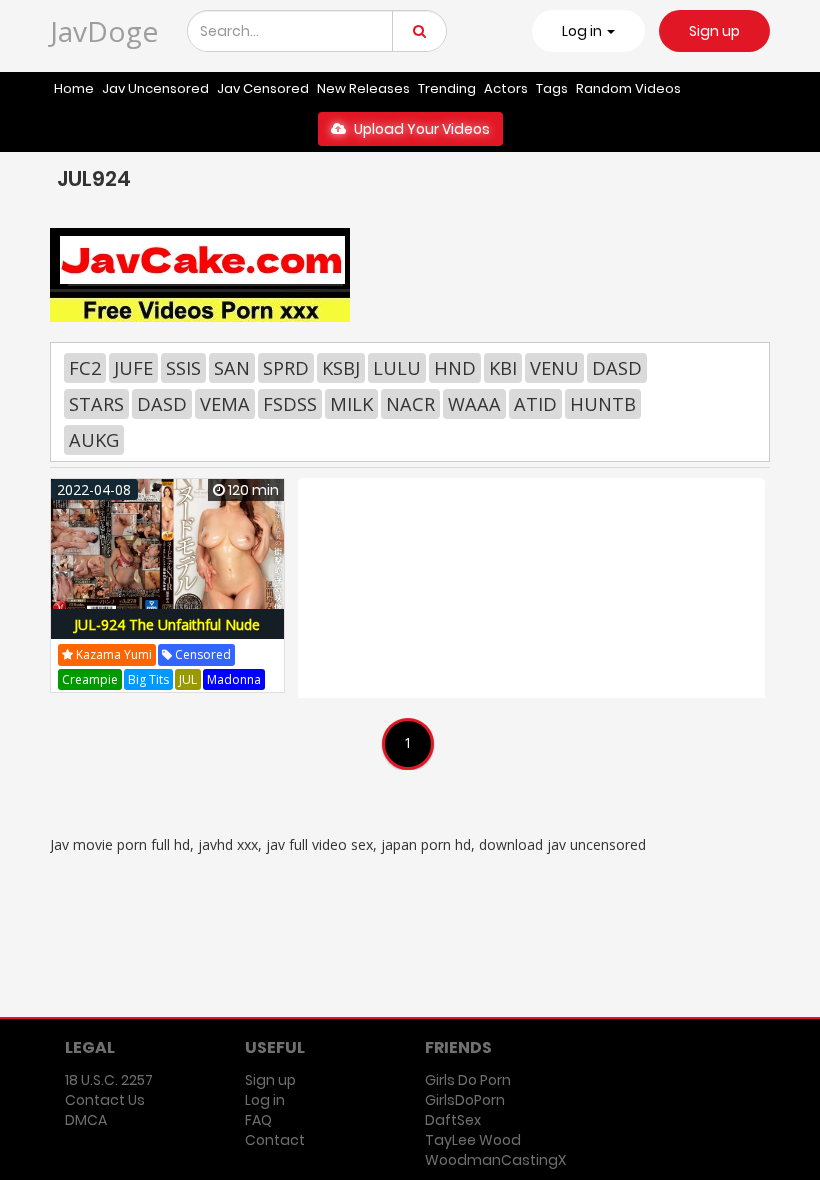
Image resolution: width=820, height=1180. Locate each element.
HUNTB (603, 404)
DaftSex (453, 1120)
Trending (447, 88)
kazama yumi (112, 654)
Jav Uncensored (155, 88)
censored (201, 654)
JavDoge (104, 31)
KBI (503, 368)
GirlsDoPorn (465, 1100)
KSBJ (341, 368)
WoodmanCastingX (495, 1160)
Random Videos (628, 88)
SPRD (286, 368)
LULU (397, 368)
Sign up (714, 31)
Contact (275, 1140)
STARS (96, 404)
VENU (554, 368)
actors (506, 88)
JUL (188, 679)
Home (74, 88)
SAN (232, 368)
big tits (148, 679)
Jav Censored (263, 88)
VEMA (225, 404)
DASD (617, 368)
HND (455, 368)
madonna (234, 679)
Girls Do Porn (468, 1080)
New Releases (363, 88)
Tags (552, 88)
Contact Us (105, 1100)
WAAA (474, 404)
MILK (351, 404)
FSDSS (290, 404)
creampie (90, 679)
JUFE (133, 368)
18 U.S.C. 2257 (109, 1080)
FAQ (258, 1120)
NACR (410, 404)
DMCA (86, 1120)
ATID (535, 404)
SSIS (183, 368)
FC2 (85, 368)
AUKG (94, 440)
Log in (265, 1100)
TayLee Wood (473, 1140)
